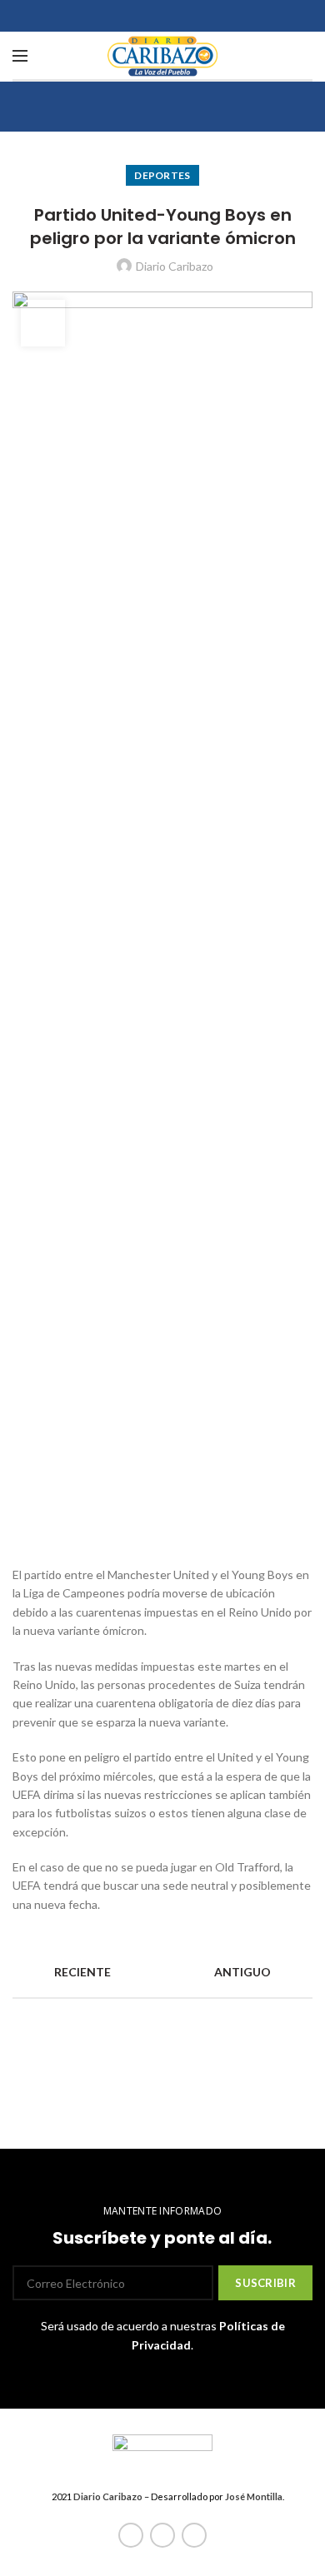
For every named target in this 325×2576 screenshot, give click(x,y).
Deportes (162, 175)
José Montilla (254, 2496)
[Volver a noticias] (162, 1972)
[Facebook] (131, 2535)
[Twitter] (162, 2535)
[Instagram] (194, 2535)
